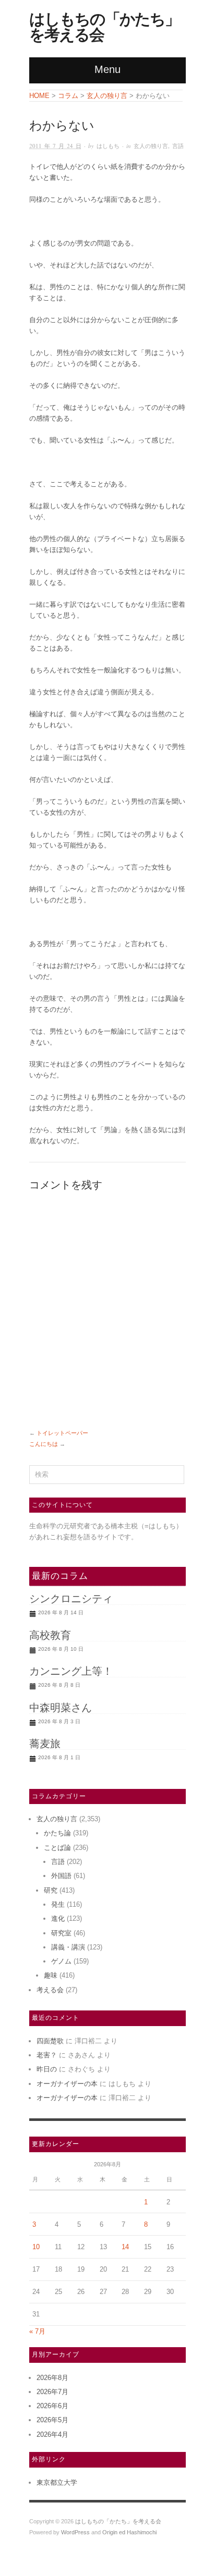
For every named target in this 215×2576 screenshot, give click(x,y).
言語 (178, 146)
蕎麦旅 (45, 1744)
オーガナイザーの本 (67, 2084)
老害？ (47, 2055)
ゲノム (61, 1961)
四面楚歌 (50, 2041)
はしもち (108, 146)
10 (36, 2247)
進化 (58, 1918)
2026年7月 (52, 2392)
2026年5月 (52, 2420)
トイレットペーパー (62, 1433)
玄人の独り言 (151, 146)
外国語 (61, 1876)
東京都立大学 (57, 2482)
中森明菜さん (61, 1708)
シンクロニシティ (71, 1599)
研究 (51, 1890)
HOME (39, 96)
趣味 (51, 1975)
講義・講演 (68, 1947)
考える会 (50, 1990)
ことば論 (57, 1848)
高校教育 (50, 1635)
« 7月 (37, 2331)
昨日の (47, 2069)
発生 (58, 1904)
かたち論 (57, 1833)
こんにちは (44, 1444)
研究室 (61, 1933)
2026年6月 (52, 2406)
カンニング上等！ (71, 1671)
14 (125, 2247)
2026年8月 (52, 2378)
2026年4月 (52, 2434)
